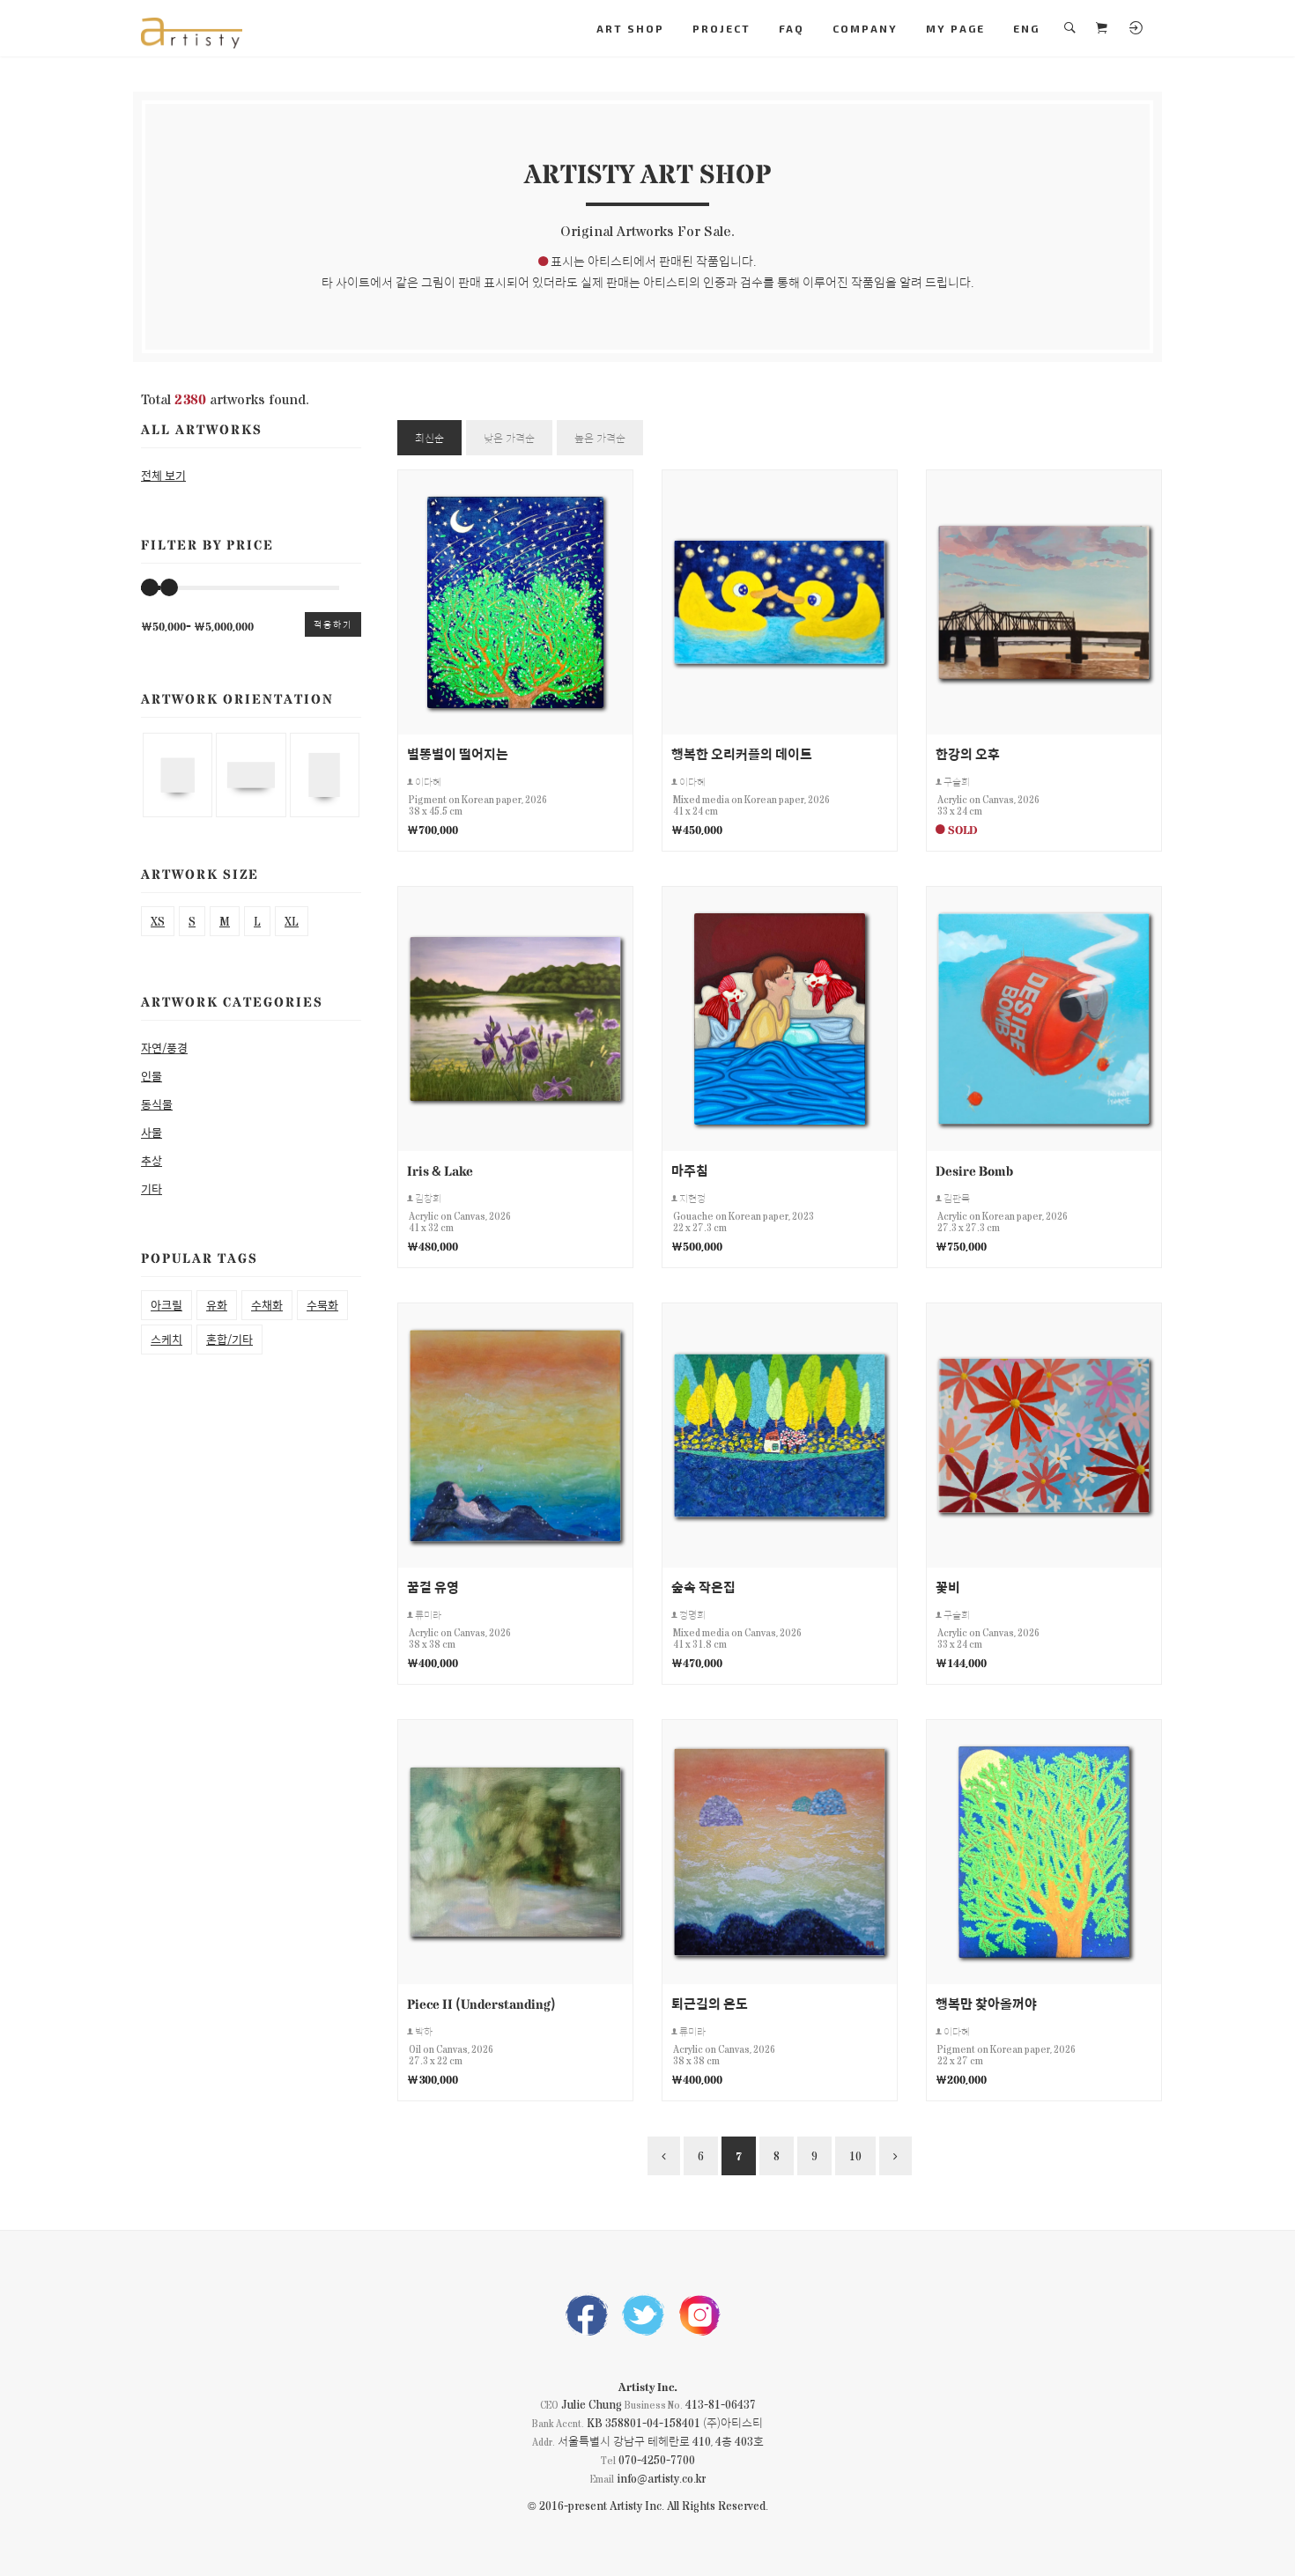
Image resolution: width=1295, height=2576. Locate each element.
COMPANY (865, 28)
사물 (152, 1132)
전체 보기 (163, 475)
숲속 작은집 (703, 1587)
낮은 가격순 (509, 438)
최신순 (429, 438)
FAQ (792, 28)
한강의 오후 (968, 753)
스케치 (166, 1339)
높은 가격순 (600, 438)
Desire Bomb (974, 1170)
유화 (217, 1305)
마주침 (690, 1170)
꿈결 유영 (433, 1587)
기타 (152, 1188)
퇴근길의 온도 (710, 2003)
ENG (1026, 28)
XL (292, 921)
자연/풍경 (164, 1048)
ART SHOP (630, 28)
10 (855, 2155)
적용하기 (333, 624)
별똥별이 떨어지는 (458, 753)
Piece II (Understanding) (481, 2003)
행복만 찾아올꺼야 (986, 2003)
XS (158, 921)
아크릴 (166, 1305)
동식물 (157, 1104)
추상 (152, 1160)
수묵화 (322, 1305)
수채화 (267, 1305)
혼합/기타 (229, 1339)
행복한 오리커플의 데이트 (742, 753)
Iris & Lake (440, 1170)
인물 (152, 1076)
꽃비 (948, 1587)
